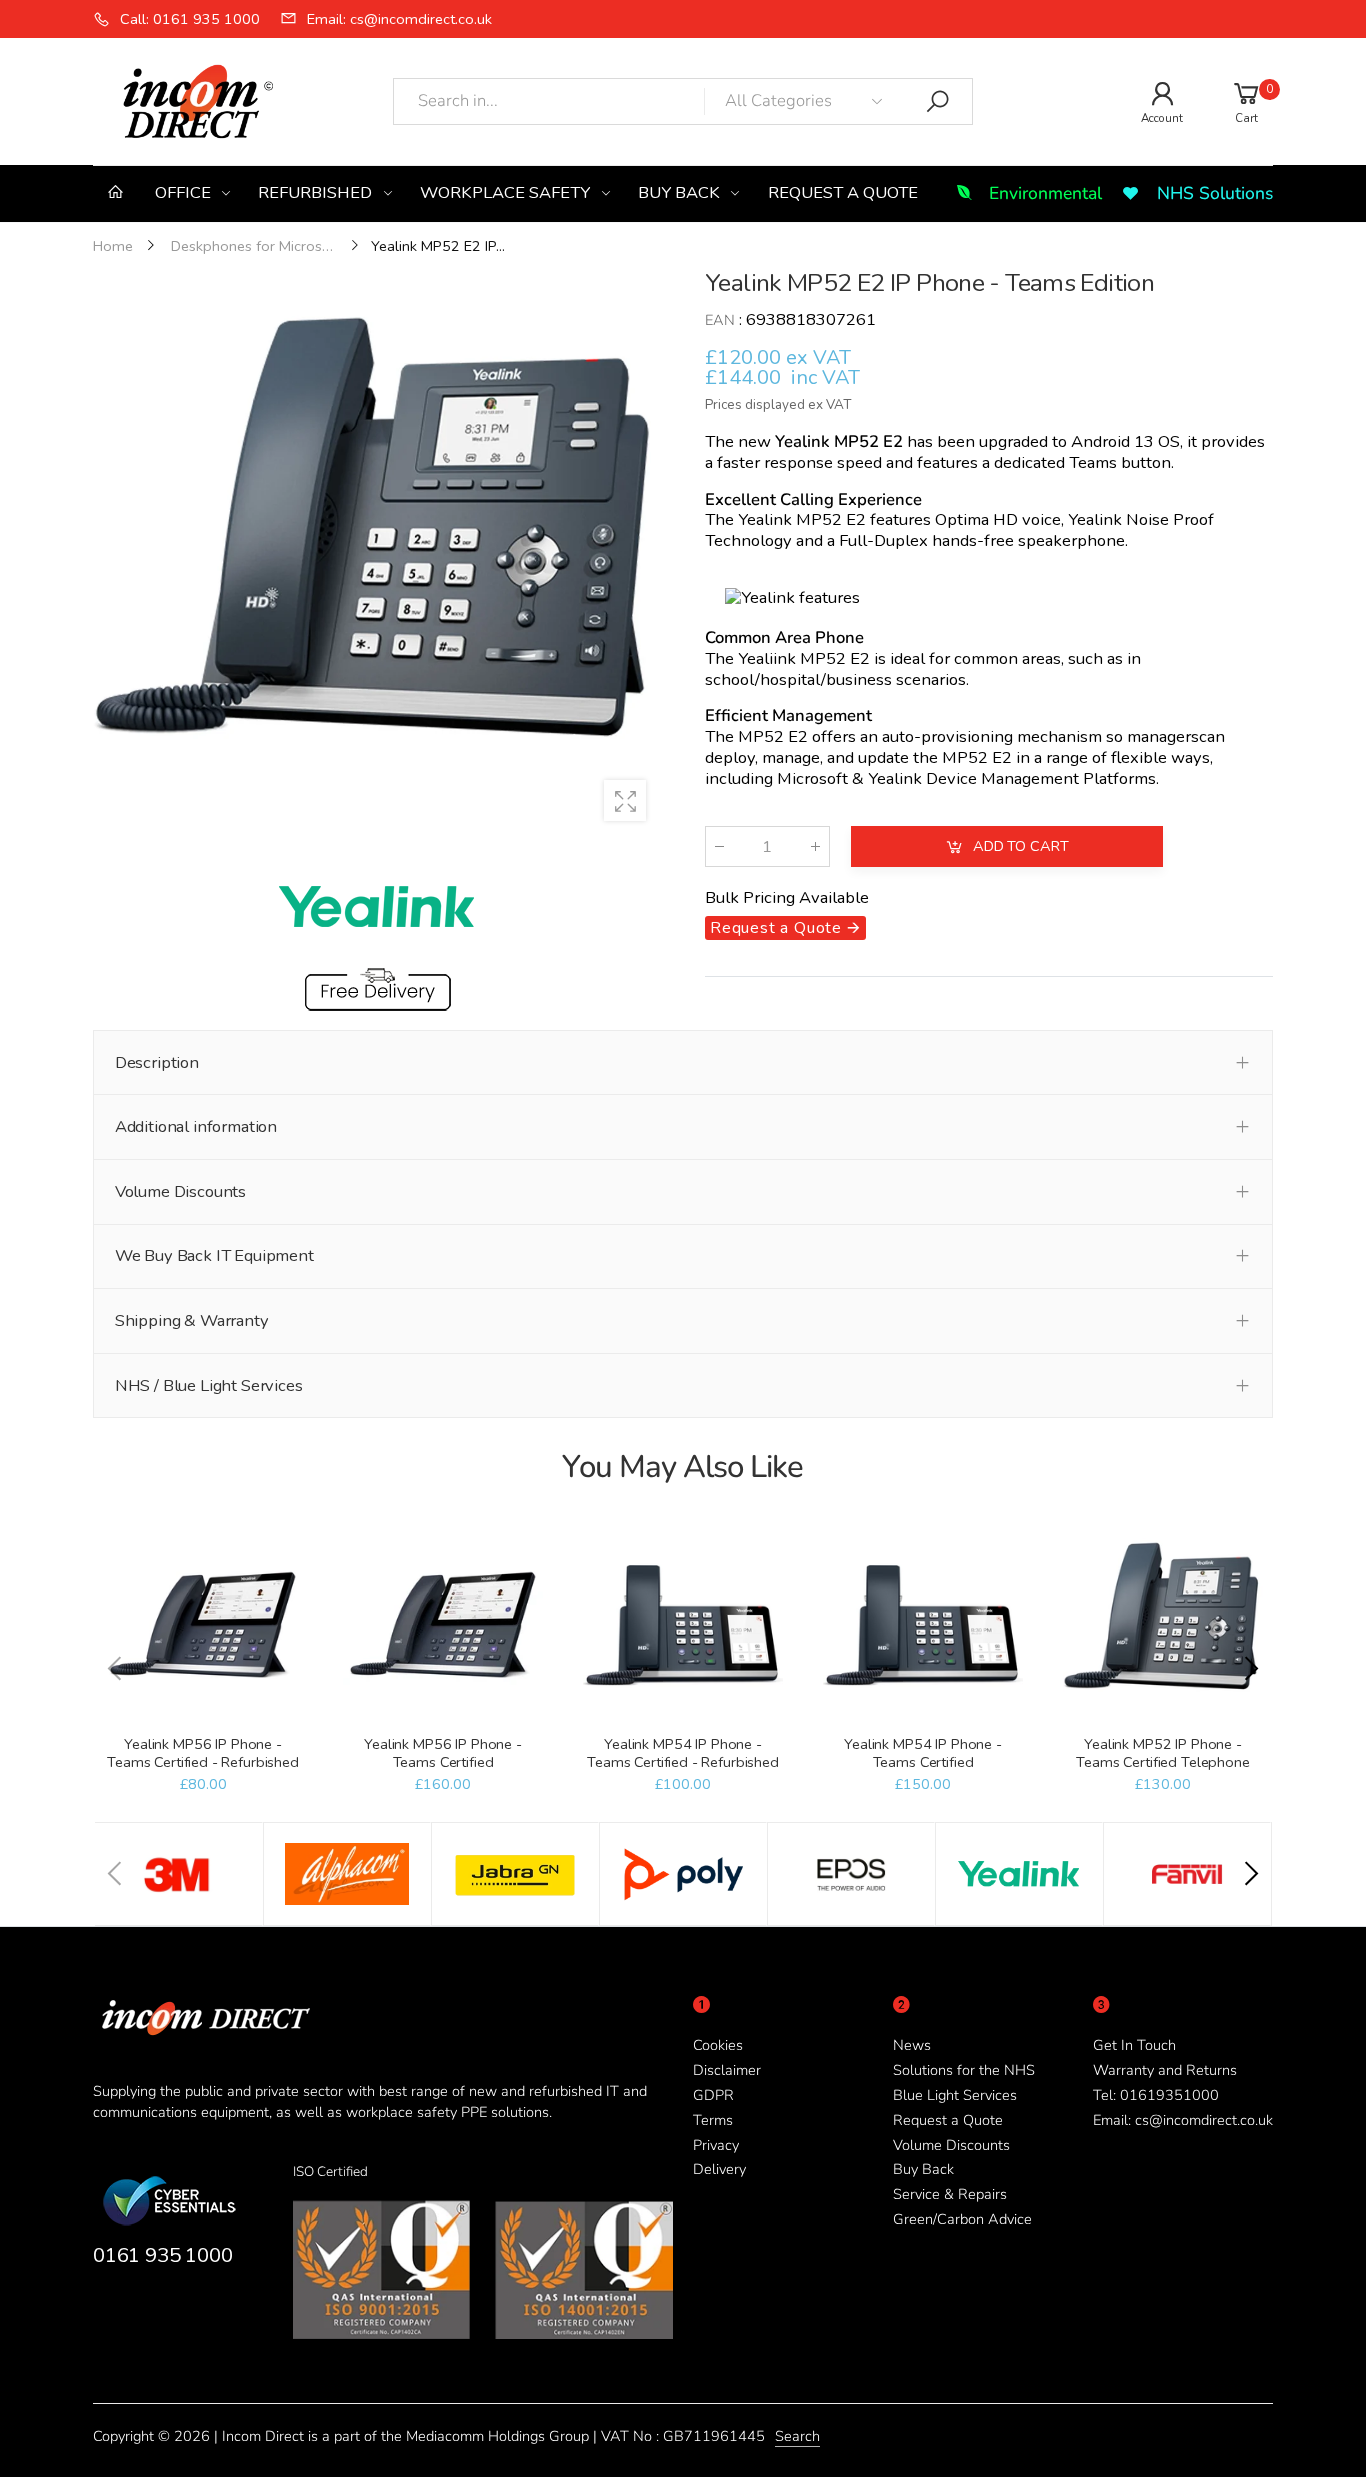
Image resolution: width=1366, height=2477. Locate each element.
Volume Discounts (951, 2145)
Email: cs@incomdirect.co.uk (1183, 2120)
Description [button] (157, 1062)
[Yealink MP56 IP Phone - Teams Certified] (442, 1625)
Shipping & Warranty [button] (192, 1320)
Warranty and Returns (1165, 2070)
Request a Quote (948, 2120)
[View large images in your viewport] (625, 801)
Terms (713, 2120)
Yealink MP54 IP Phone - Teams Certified (923, 1753)
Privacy (716, 2145)
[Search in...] (938, 102)
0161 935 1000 (162, 2255)
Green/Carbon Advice (962, 2219)
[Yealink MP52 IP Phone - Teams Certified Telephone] (1162, 1625)
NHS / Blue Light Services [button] (209, 1385)
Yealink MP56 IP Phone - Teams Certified (443, 1753)
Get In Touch (1134, 2045)
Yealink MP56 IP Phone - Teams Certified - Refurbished (203, 1753)
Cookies (718, 2045)
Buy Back (923, 2169)
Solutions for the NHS (964, 2070)
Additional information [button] (196, 1126)
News (912, 2045)
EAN (720, 321)
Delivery (719, 2169)
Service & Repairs (950, 2194)
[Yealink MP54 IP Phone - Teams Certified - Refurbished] (682, 1625)
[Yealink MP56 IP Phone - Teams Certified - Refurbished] (202, 1625)
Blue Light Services (955, 2095)
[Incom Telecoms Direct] (179, 1874)
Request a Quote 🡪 (785, 928)
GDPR (713, 2095)
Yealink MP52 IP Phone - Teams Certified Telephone (1162, 1753)
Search (797, 2436)
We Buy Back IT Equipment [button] (214, 1255)
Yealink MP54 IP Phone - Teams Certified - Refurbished (683, 1753)
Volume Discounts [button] (180, 1191)
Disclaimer (727, 2070)
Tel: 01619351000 (1156, 2095)
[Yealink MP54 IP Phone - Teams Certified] (922, 1625)
